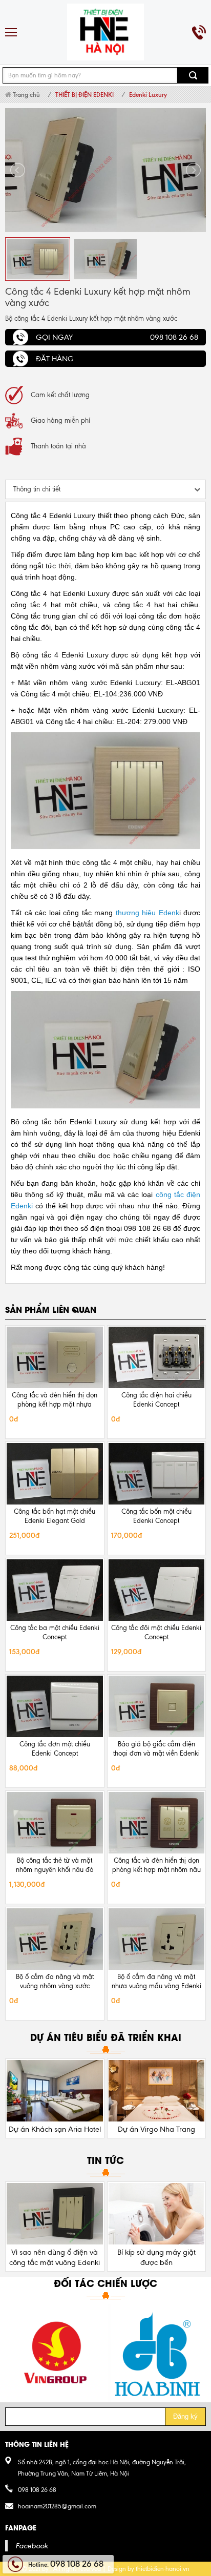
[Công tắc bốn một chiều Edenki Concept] (157, 1474)
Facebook (31, 2546)
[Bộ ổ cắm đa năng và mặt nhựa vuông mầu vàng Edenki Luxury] (157, 1939)
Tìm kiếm (193, 75)
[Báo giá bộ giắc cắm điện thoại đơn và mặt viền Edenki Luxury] (157, 1706)
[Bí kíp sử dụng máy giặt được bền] (55, 2214)
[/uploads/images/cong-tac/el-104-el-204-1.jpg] (105, 170)
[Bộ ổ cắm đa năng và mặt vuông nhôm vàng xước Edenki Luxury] (55, 1939)
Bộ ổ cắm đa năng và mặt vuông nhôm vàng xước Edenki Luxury (55, 1986)
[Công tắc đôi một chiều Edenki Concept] (157, 1590)
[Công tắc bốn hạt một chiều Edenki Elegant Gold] (55, 1474)
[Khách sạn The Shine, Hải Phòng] (157, 2091)
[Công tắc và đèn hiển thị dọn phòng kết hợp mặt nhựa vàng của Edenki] (55, 1357)
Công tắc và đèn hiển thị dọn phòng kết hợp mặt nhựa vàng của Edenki (55, 1404)
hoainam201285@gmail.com (57, 2506)
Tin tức (105, 2160)
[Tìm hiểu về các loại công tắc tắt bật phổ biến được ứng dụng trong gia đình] (157, 2214)
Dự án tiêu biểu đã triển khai (106, 2037)
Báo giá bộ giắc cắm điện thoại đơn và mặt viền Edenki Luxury (156, 1753)
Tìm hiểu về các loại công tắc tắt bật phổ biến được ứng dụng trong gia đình (156, 2262)
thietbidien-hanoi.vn (163, 2569)
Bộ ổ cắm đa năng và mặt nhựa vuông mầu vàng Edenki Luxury (156, 1986)
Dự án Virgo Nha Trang (55, 2129)
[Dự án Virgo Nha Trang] (55, 2091)
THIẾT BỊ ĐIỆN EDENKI (85, 95)
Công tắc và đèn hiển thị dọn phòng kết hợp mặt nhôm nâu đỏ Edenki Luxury (156, 1870)
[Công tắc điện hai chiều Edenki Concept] (157, 1357)
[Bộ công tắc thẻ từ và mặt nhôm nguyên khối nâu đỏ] (55, 1823)
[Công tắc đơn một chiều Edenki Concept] (55, 1706)
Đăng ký (185, 2416)
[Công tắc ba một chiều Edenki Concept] (55, 1590)
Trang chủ (26, 95)
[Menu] (12, 32)
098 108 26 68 (37, 2490)
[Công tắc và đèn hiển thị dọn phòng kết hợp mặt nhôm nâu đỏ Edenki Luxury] (157, 1823)
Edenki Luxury (148, 95)
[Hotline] (199, 32)
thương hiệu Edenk (147, 913)
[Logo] (105, 32)
